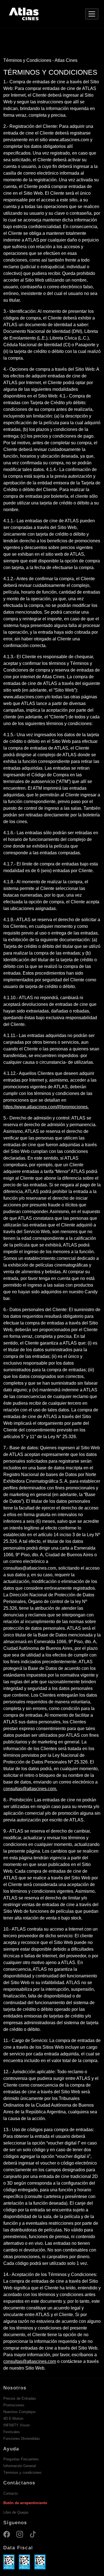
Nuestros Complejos (20, 2412)
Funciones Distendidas (22, 2439)
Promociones (14, 2405)
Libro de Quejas (16, 2512)
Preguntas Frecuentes (21, 2459)
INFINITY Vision (17, 2425)
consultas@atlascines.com (30, 2361)
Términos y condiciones (22, 2473)
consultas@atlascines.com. (30, 1789)
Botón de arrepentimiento (25, 2503)
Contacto (11, 2493)
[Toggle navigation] (92, 14)
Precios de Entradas (20, 2398)
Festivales (12, 2432)
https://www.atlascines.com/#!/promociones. (46, 1107)
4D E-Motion (13, 2418)
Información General (20, 2466)
